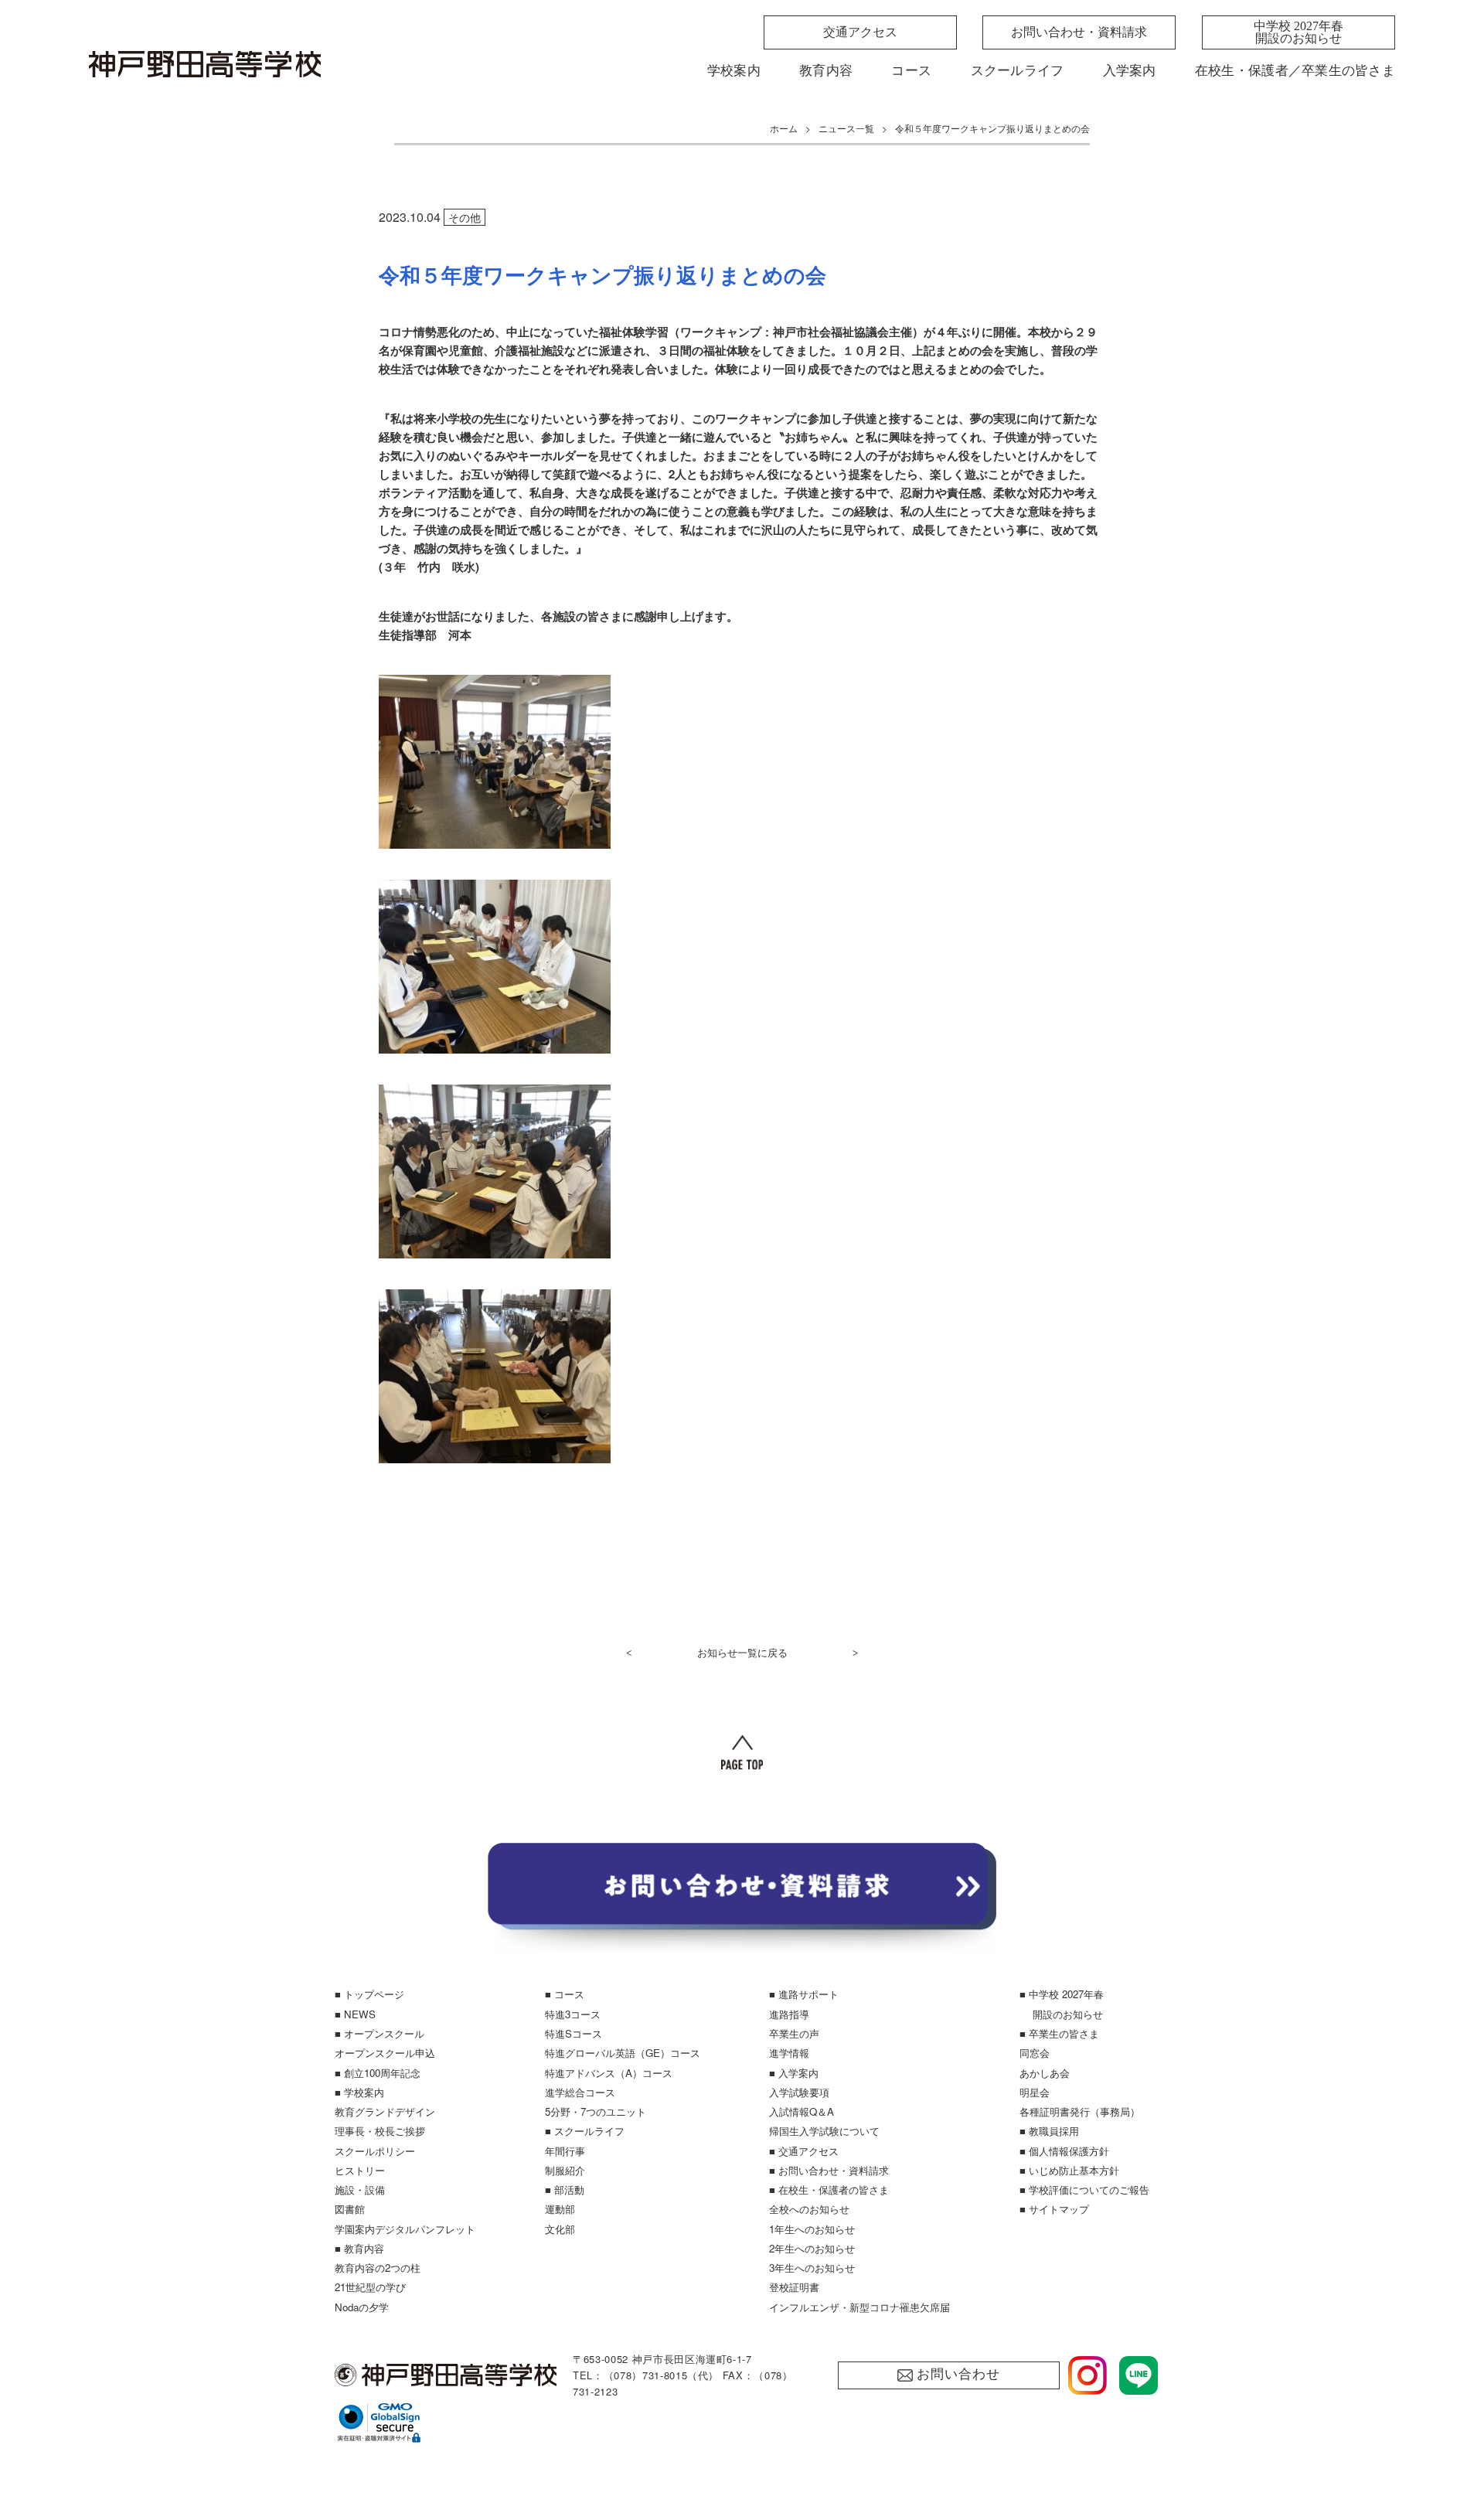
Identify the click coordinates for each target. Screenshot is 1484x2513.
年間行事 (565, 2151)
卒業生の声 (794, 2033)
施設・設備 (360, 2190)
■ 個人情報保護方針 (1064, 2151)
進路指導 (789, 2014)
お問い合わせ (958, 2374)
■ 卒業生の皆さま (1059, 2033)
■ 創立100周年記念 (378, 2073)
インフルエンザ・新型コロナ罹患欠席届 (859, 2307)
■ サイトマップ (1054, 2209)
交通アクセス (860, 32)
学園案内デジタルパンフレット (405, 2229)
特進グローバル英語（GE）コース (623, 2053)
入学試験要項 (799, 2092)
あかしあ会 (1045, 2073)
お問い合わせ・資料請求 (1079, 32)
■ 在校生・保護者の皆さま (829, 2190)
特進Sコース (574, 2033)
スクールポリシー (375, 2151)
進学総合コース (580, 2092)
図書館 (350, 2209)
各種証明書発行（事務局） (1080, 2111)
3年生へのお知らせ (812, 2268)
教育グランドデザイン (385, 2111)
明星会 (1035, 2092)
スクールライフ (1018, 71)
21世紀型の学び (370, 2287)
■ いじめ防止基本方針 (1069, 2170)
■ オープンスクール (380, 2033)
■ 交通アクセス (804, 2151)
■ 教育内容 (359, 2248)
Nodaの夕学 (362, 2307)
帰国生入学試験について (824, 2131)
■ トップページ (369, 1994)
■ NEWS (355, 2014)
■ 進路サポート (804, 1994)
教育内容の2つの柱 (378, 2268)
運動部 (560, 2209)
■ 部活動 (565, 2190)
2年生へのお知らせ (812, 2248)
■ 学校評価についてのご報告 (1084, 2190)
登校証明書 (794, 2287)
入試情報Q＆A (802, 2111)
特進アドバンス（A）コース (609, 2073)
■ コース (565, 1994)
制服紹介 (565, 2170)
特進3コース (573, 2014)
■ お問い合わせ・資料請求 (829, 2170)
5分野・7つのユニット (596, 2111)
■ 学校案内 (359, 2092)
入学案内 (1130, 71)
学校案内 (734, 71)
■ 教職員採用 (1049, 2131)
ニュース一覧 (846, 128)
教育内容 (826, 71)
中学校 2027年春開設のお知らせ (1298, 32)
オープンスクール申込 (385, 2053)
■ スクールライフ (585, 2131)
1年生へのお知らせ (812, 2229)
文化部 (560, 2229)
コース (911, 71)
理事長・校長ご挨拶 (380, 2131)
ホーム (784, 128)
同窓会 (1035, 2053)
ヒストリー (360, 2170)
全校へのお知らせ (809, 2209)
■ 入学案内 (794, 2073)
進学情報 (789, 2053)
